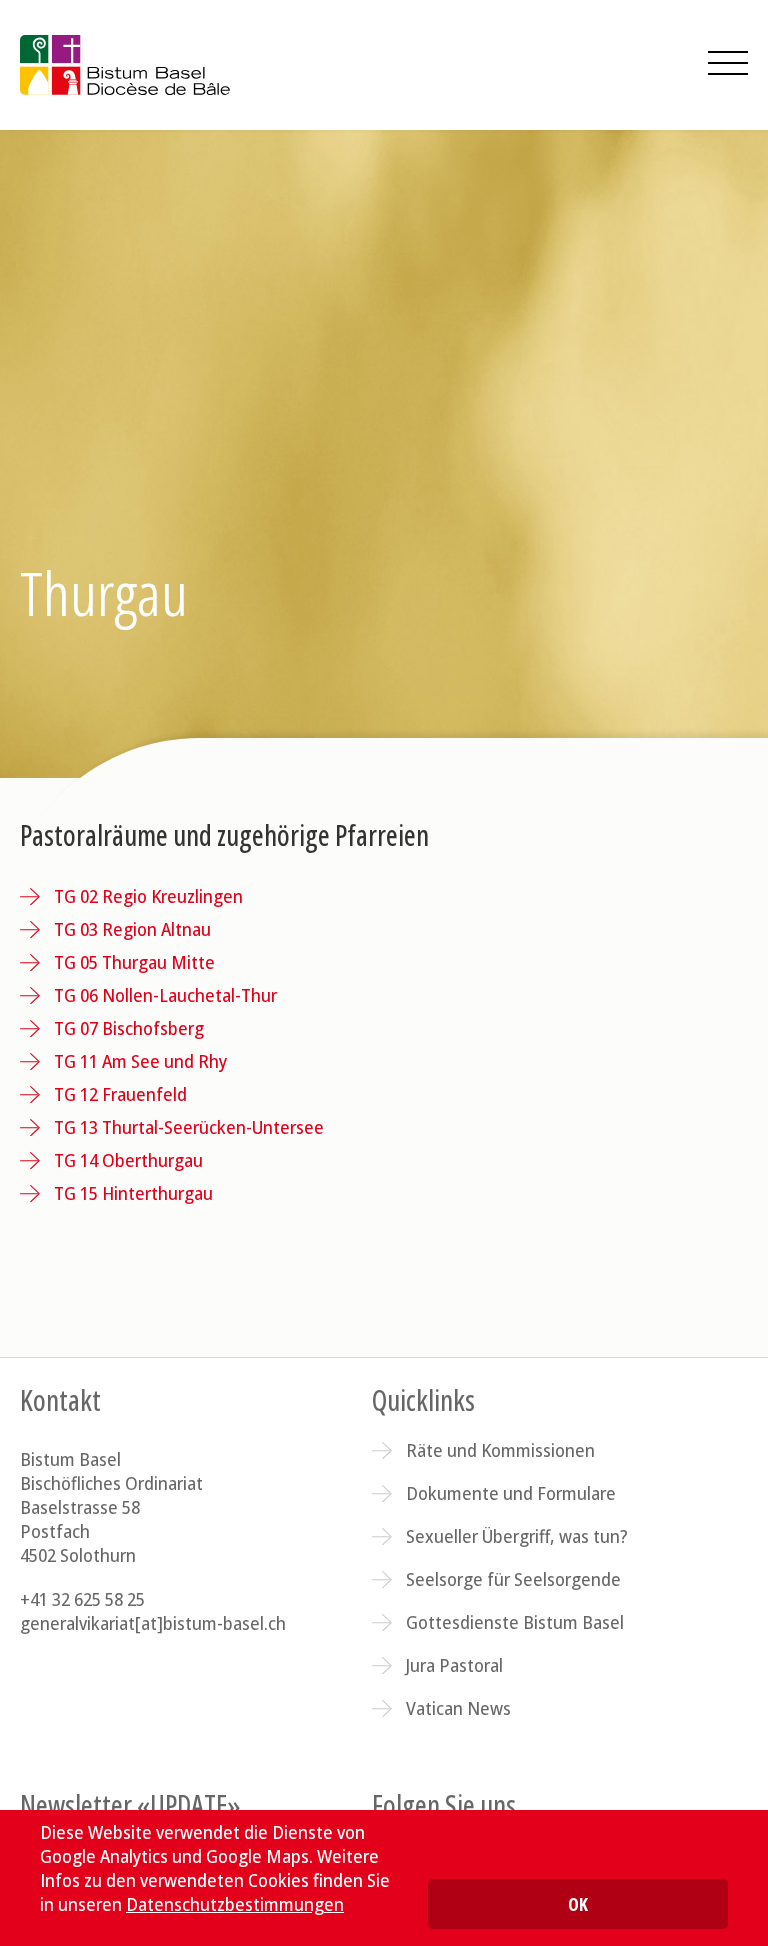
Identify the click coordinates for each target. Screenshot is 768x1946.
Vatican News (458, 1708)
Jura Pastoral (454, 1665)
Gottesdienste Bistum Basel (515, 1622)
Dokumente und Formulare (511, 1493)
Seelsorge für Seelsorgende (513, 1579)
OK (578, 1904)
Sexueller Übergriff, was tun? (517, 1536)
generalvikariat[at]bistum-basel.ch (153, 1623)
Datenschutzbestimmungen (235, 1904)
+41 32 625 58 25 (82, 1599)
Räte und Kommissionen (500, 1450)
